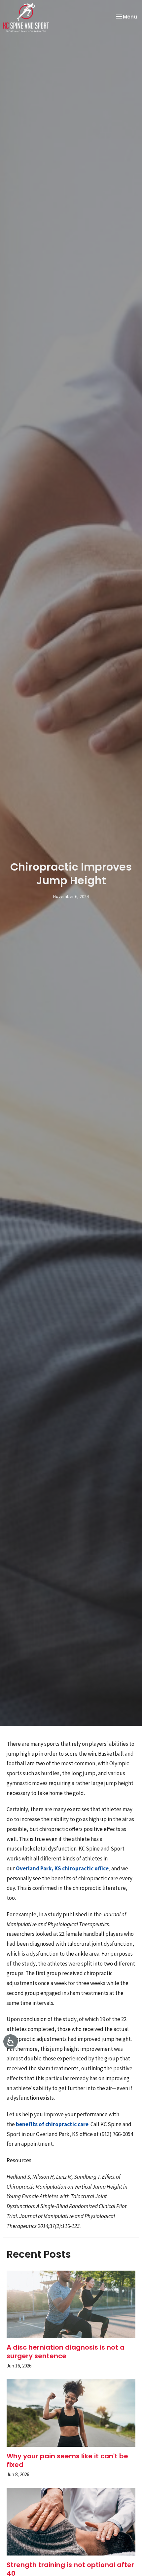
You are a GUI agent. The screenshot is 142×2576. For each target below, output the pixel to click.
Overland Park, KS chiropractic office (62, 1868)
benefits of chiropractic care (52, 2124)
